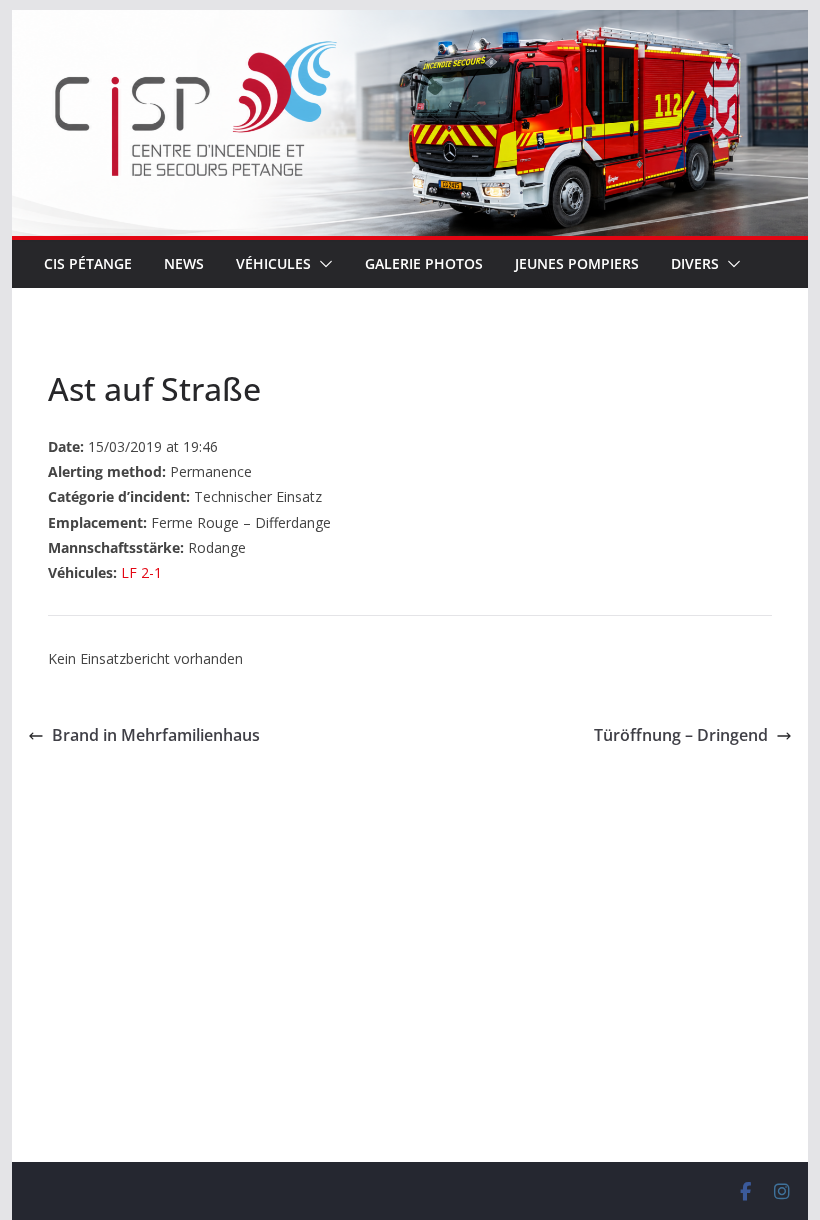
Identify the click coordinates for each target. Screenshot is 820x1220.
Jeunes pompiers (577, 263)
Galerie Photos (424, 263)
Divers (695, 263)
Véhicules (273, 263)
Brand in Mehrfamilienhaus (156, 735)
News (184, 263)
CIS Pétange (88, 263)
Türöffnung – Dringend (681, 735)
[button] (322, 264)
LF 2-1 (141, 572)
